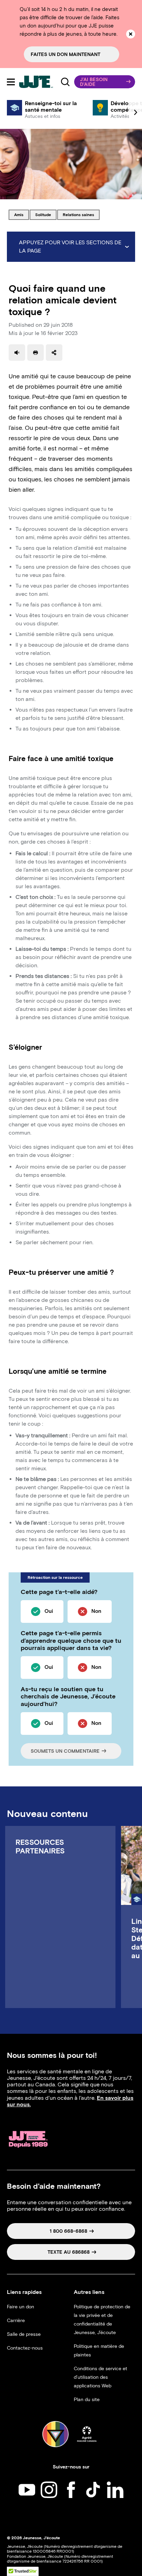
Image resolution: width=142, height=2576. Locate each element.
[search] (65, 82)
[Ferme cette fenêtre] (131, 34)
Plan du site (87, 2400)
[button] (105, 82)
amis (21, 214)
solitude (46, 214)
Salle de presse (24, 2334)
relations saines (78, 214)
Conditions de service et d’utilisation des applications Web (100, 2377)
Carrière (16, 2321)
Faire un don (21, 2307)
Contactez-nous (25, 2348)
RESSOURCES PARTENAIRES (40, 1847)
